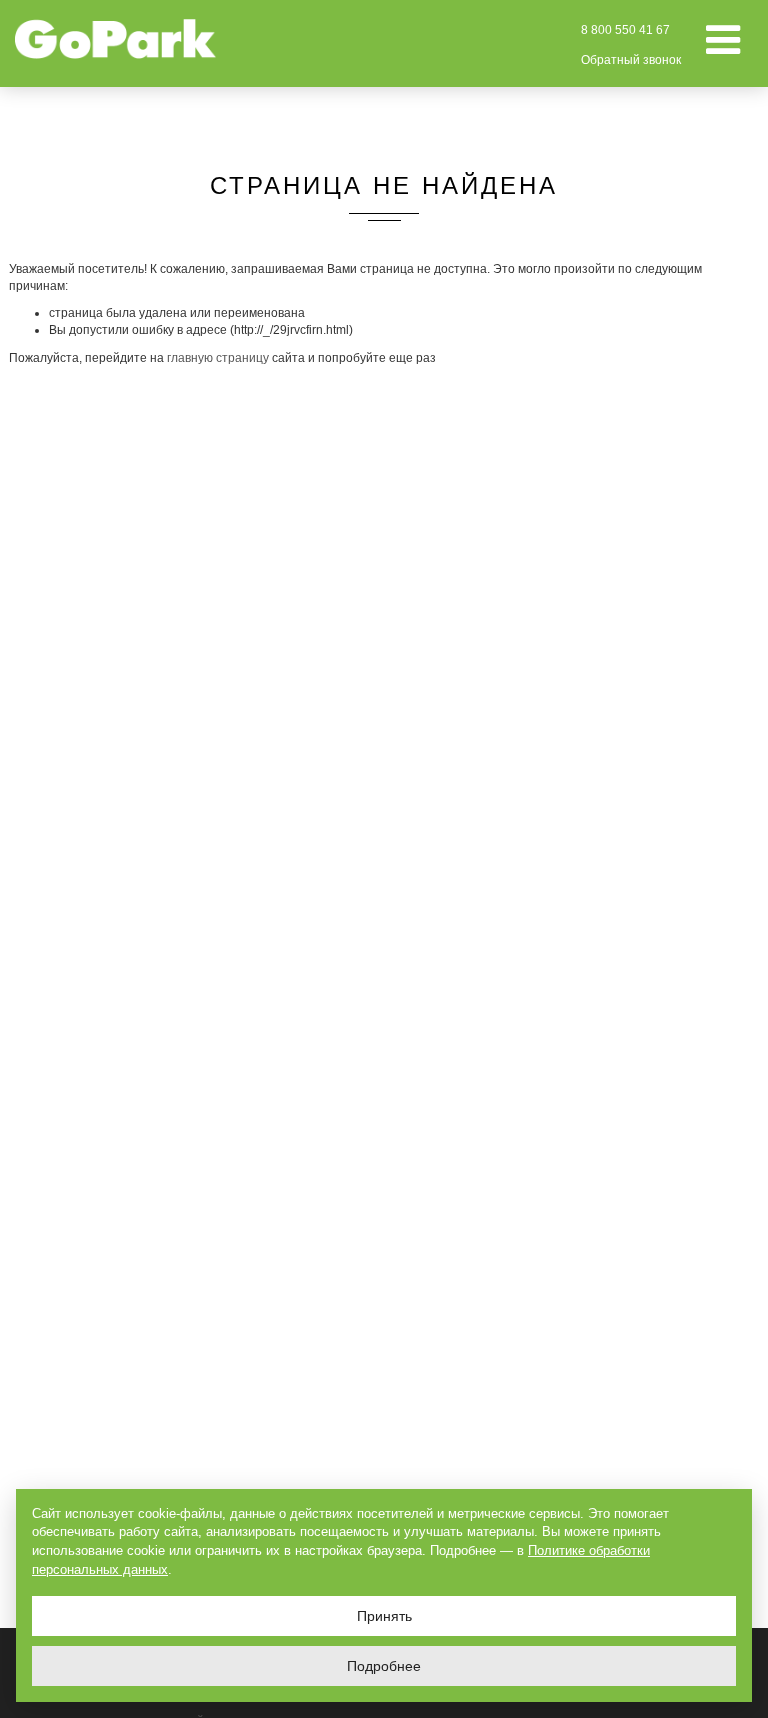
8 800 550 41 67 (625, 30)
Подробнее (384, 1666)
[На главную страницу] (116, 39)
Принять (384, 1616)
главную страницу (218, 358)
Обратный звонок (631, 60)
